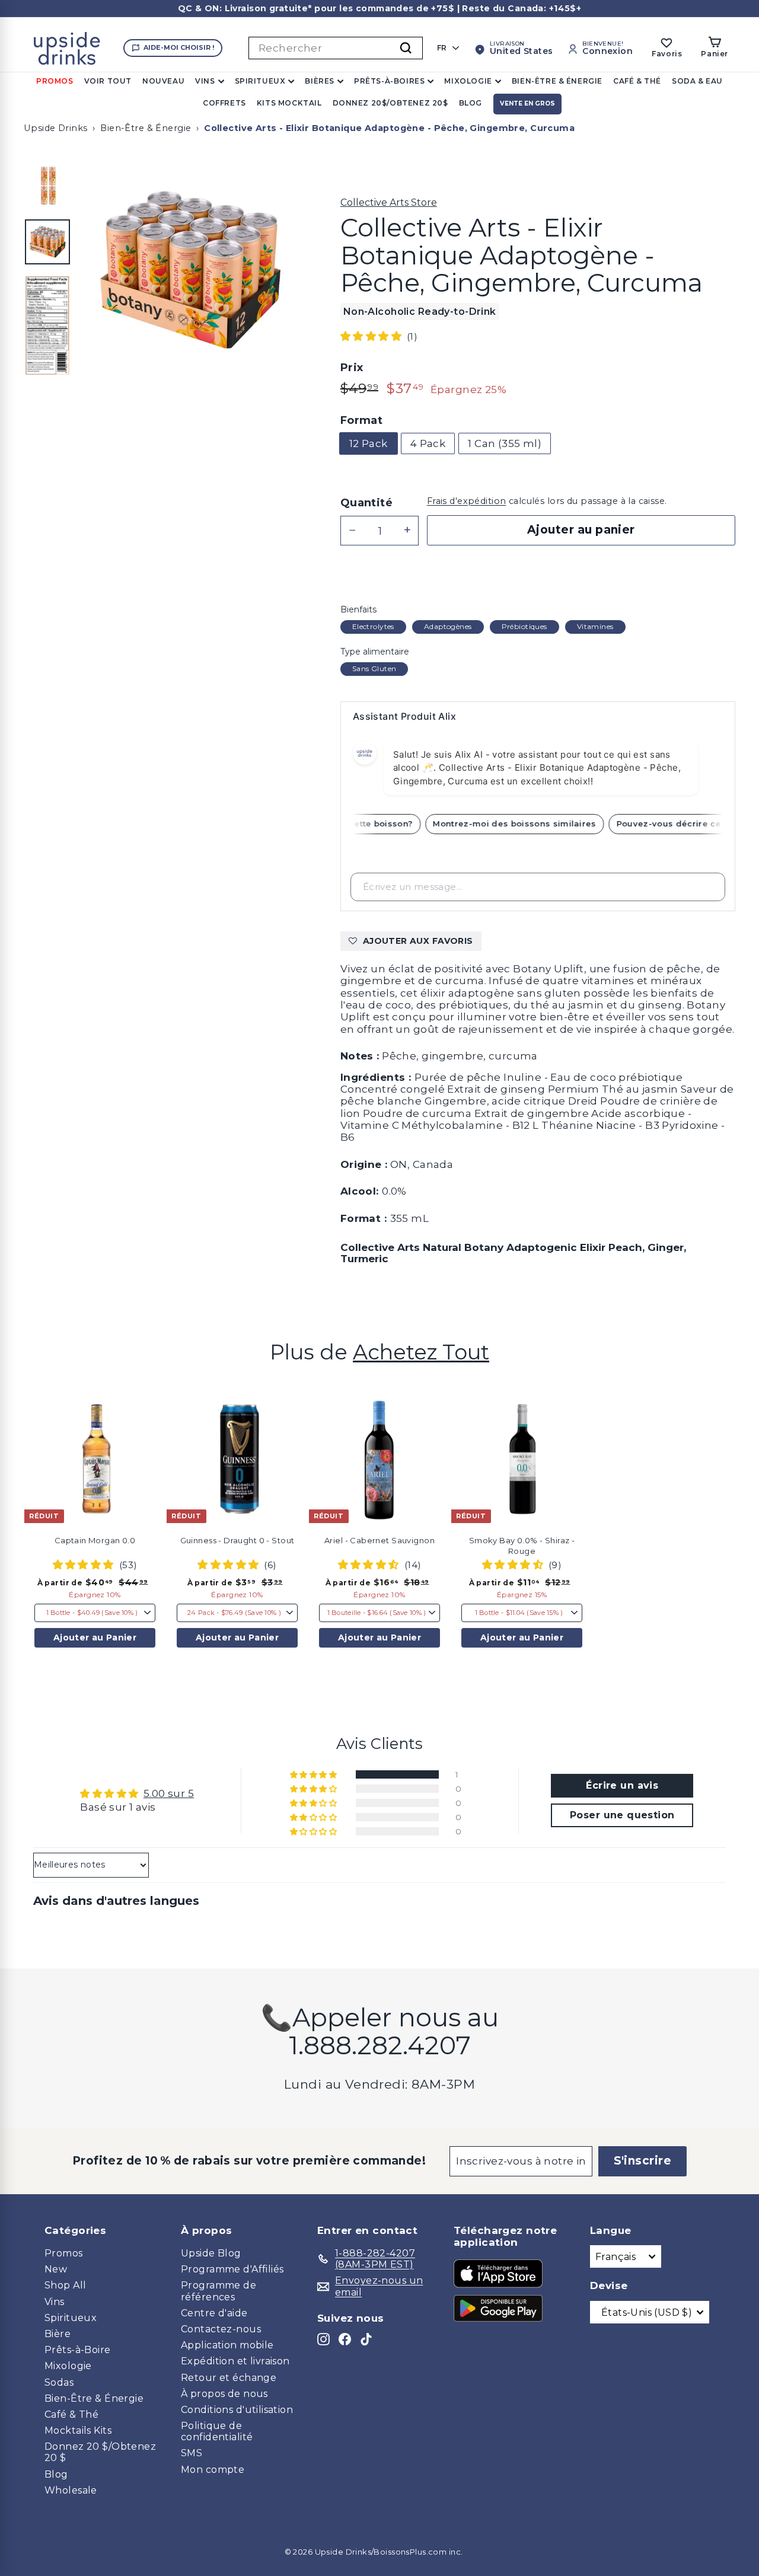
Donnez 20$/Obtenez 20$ (390, 103)
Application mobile (227, 2345)
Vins (205, 81)
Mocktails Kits (78, 2430)
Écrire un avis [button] (622, 1785)
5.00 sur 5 (169, 1793)
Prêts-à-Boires (389, 81)
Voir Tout (108, 81)
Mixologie (468, 81)
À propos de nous (224, 2394)
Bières (320, 81)
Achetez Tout (421, 1352)
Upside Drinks (56, 128)
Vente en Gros (527, 103)
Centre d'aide (214, 2313)
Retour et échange (229, 2378)
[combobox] (336, 48)
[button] (372, 336)
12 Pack (369, 443)
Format (362, 421)
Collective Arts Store (389, 202)
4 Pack (428, 443)
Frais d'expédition (467, 501)
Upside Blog (211, 2253)
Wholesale (71, 2490)
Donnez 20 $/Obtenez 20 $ (100, 2452)
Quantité (366, 503)
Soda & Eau (697, 81)
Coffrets (224, 103)
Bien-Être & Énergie (557, 81)
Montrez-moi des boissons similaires (525, 823)
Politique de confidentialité (217, 2431)
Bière (58, 2334)
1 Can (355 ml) (505, 443)
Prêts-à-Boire (78, 2350)
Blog (471, 103)
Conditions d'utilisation (237, 2410)
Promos (55, 81)
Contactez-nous (221, 2329)
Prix (352, 368)
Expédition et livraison (235, 2361)
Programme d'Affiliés (232, 2269)
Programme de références (219, 2291)
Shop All (65, 2285)
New (56, 2269)
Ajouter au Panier (95, 1637)
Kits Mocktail (289, 103)
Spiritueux (260, 81)
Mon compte (213, 2470)
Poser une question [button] (622, 1815)
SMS (192, 2453)
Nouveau (163, 81)
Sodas (59, 2382)
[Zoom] (190, 270)
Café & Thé (637, 81)
